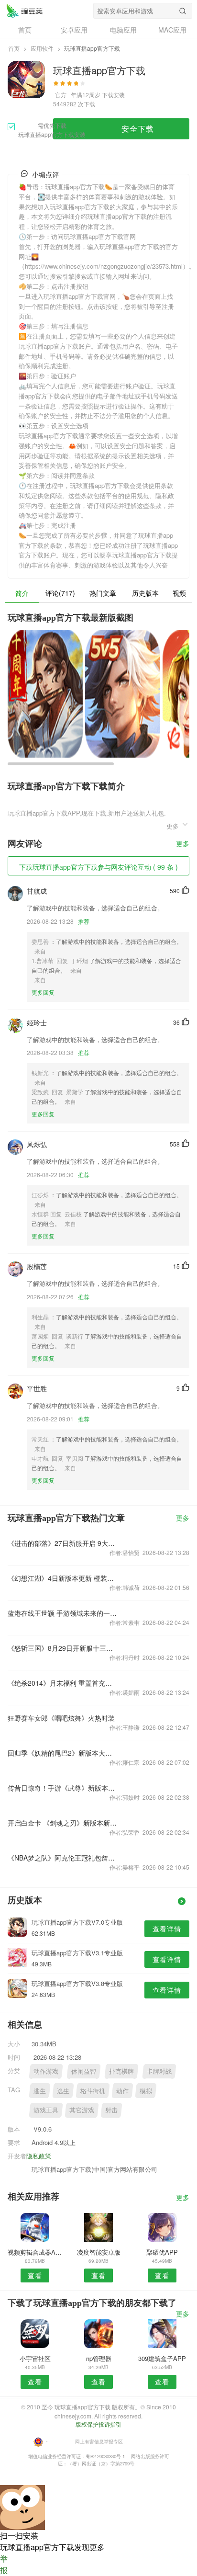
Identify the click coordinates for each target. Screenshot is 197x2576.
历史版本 (145, 593)
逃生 (40, 2091)
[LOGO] (24, 11)
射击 (111, 2110)
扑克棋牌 (121, 2071)
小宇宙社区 (35, 2358)
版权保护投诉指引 (98, 2424)
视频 (179, 593)
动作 (122, 2091)
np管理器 (99, 2358)
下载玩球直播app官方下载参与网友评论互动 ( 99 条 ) (98, 867)
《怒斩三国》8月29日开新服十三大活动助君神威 (62, 1648)
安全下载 (138, 129)
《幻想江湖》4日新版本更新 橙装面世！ (62, 1578)
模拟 (146, 2091)
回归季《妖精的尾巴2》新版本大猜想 (62, 1753)
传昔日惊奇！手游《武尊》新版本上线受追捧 (62, 1788)
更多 (183, 844)
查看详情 (167, 1929)
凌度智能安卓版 (99, 2252)
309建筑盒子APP (162, 2358)
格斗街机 (93, 2091)
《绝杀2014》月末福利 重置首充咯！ (62, 1683)
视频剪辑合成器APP (35, 2252)
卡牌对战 (159, 2071)
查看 (35, 2275)
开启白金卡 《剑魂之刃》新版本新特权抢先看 (62, 1823)
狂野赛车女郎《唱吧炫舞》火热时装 (61, 1718)
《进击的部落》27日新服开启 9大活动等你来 (62, 1543)
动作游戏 (46, 2071)
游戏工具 (46, 2110)
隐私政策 (39, 2156)
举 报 (4, 2564)
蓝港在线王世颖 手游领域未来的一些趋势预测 (62, 1613)
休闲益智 (84, 2071)
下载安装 (113, 95)
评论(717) (60, 593)
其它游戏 (82, 2110)
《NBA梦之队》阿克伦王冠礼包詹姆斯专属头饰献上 (62, 1858)
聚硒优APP (162, 2252)
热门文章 (103, 593)
